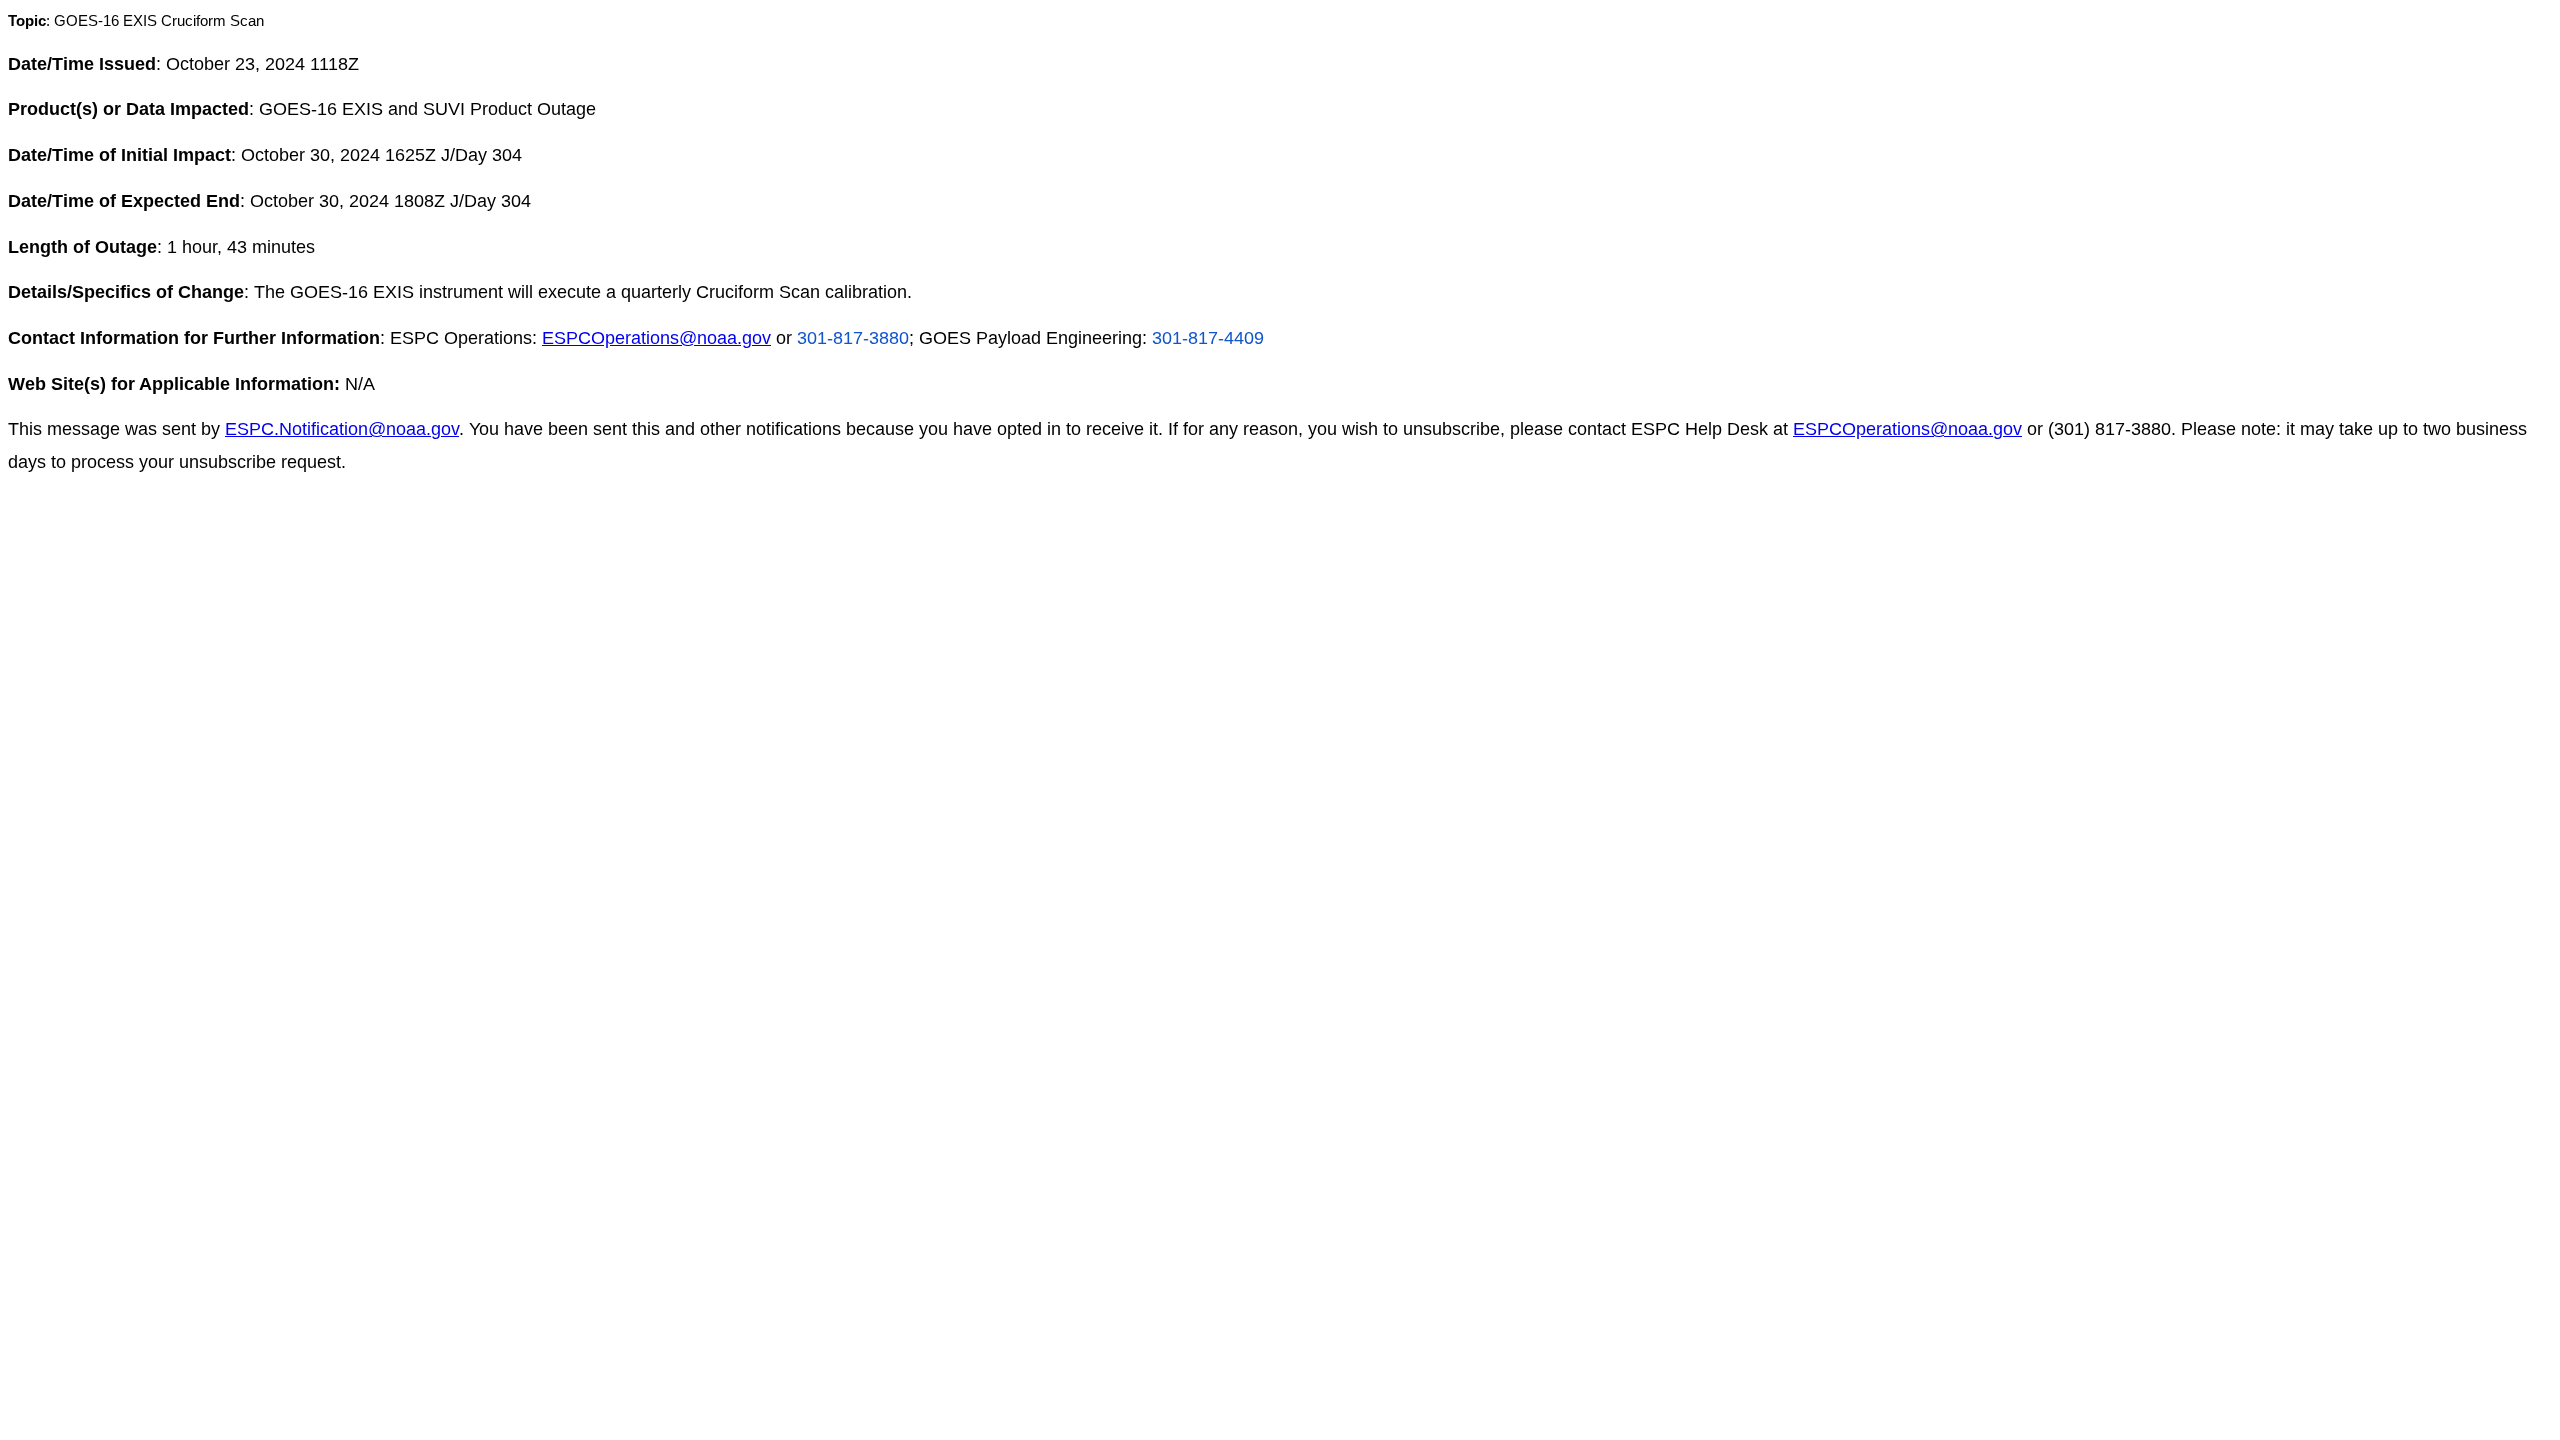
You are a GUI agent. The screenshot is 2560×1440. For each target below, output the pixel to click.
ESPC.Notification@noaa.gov (342, 429)
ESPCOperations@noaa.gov (656, 338)
